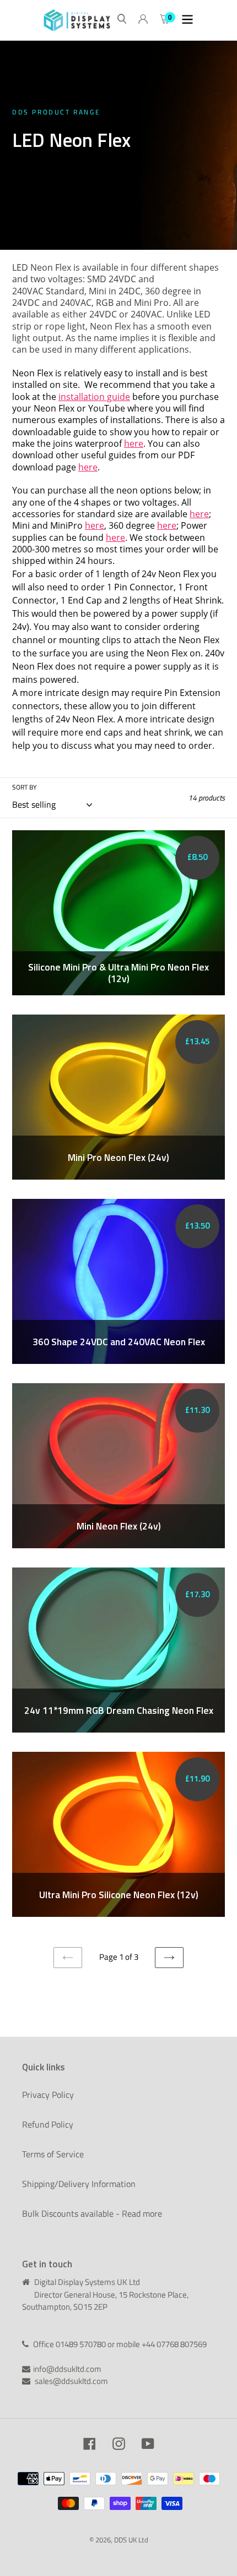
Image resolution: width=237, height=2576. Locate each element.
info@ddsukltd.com (67, 2369)
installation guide (94, 397)
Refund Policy (48, 2124)
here (134, 443)
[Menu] (187, 20)
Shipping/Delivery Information (79, 2184)
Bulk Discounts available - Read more (92, 2213)
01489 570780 (82, 2344)
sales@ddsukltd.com (71, 2381)
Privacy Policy (48, 2095)
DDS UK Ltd (131, 2540)
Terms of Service (53, 2154)
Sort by (24, 787)
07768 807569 (182, 2344)
